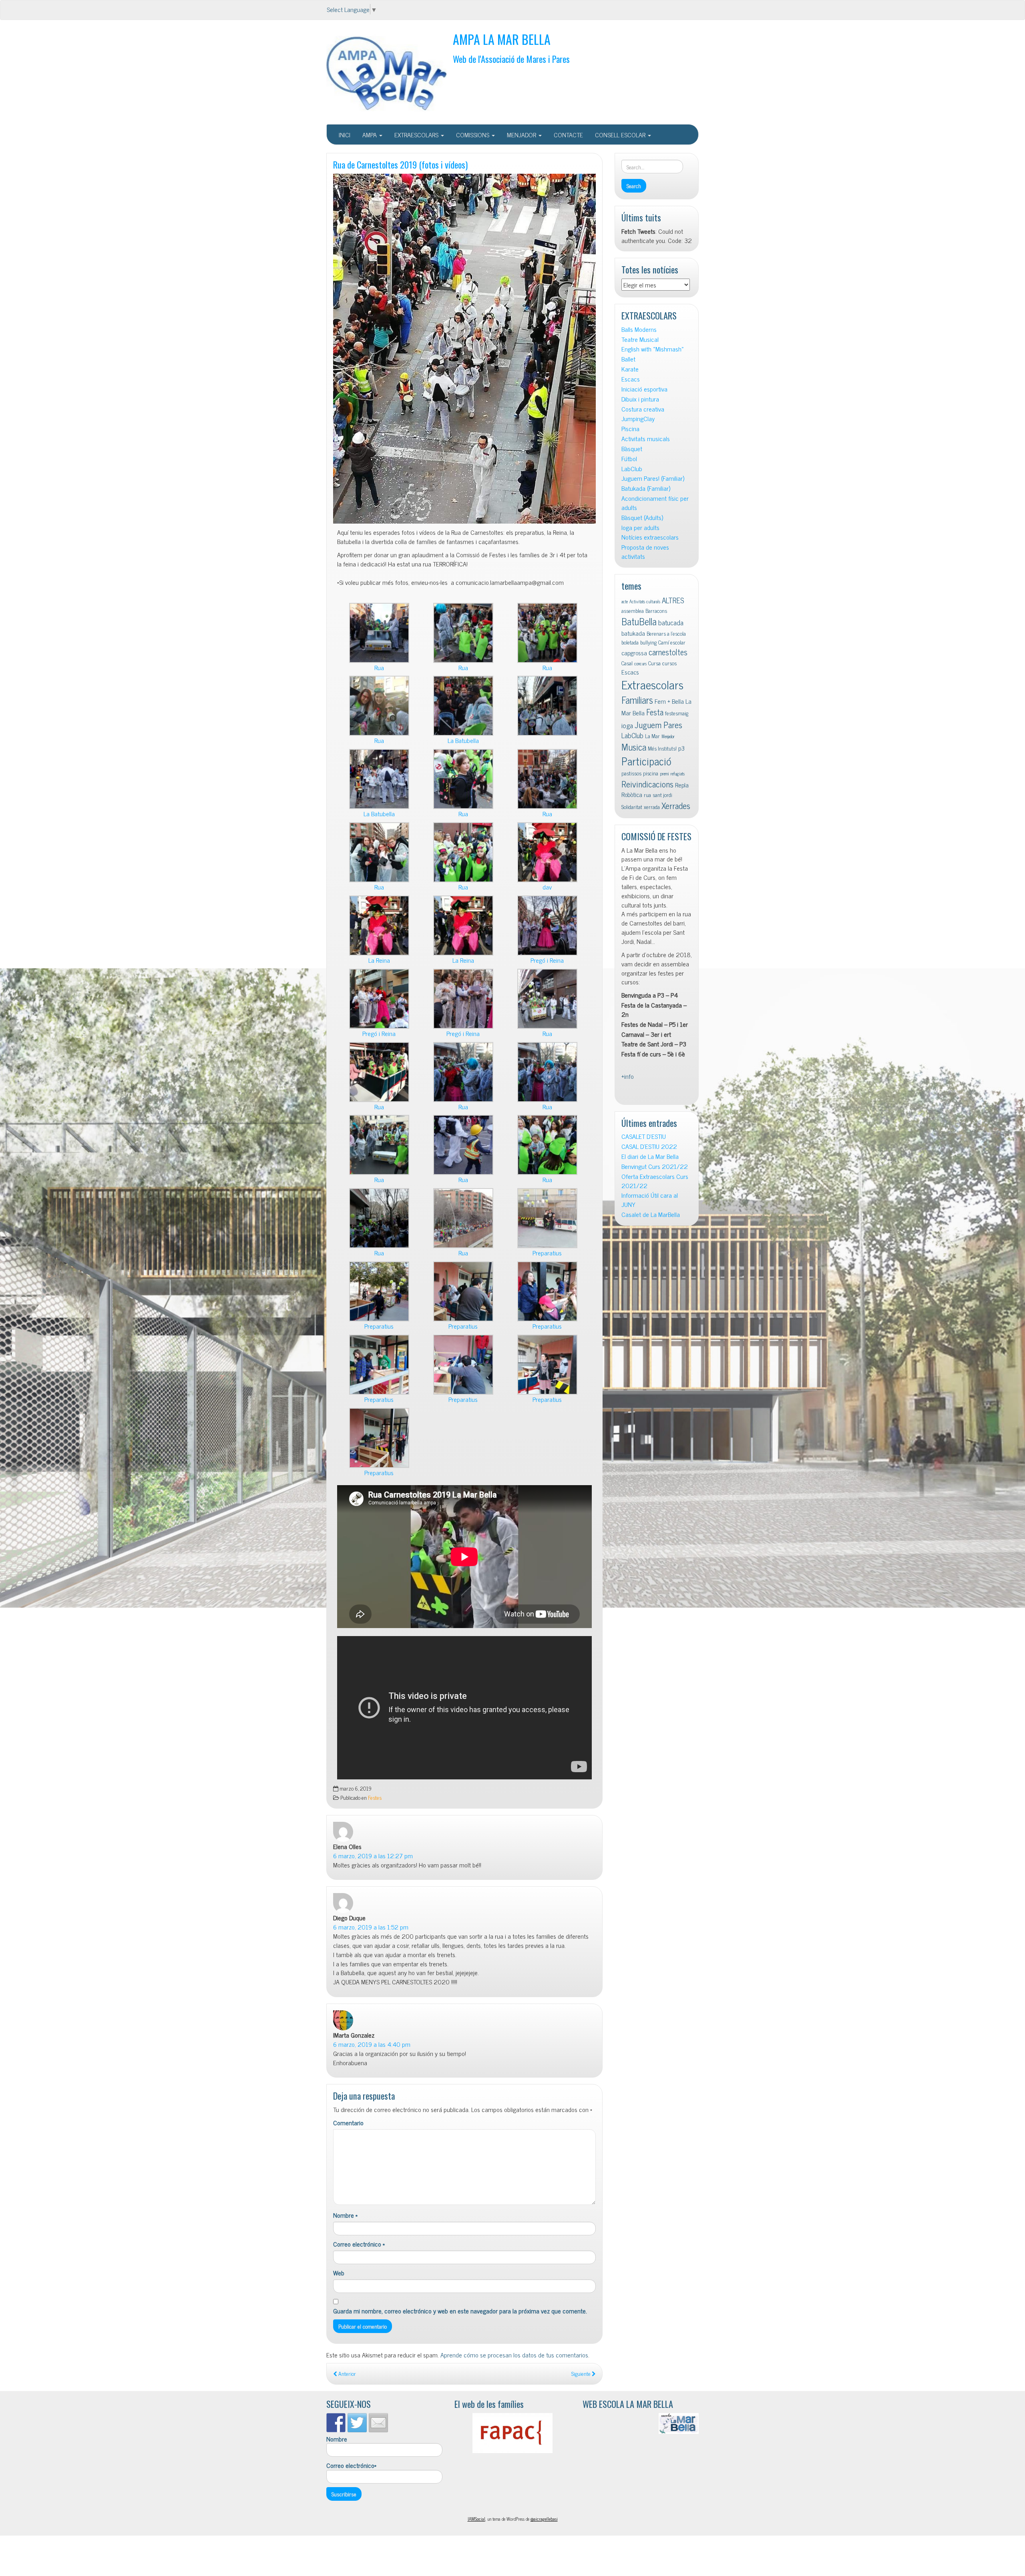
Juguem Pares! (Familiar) (653, 478)
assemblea (633, 610)
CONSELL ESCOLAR (621, 135)
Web (339, 2273)
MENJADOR (522, 135)
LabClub (632, 469)
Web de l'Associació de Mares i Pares (511, 59)
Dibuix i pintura (640, 399)
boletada (630, 642)
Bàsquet (632, 449)
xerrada (652, 807)
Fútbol (629, 459)
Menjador (668, 736)
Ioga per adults (640, 527)
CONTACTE (568, 135)
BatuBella (639, 621)
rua (647, 795)
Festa (655, 712)
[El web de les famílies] (512, 2433)
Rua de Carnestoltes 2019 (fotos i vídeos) (400, 164)
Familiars (637, 700)
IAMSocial (476, 2519)
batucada (671, 622)
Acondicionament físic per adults (655, 503)
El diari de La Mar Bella (650, 1156)
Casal (627, 663)
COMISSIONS (473, 135)
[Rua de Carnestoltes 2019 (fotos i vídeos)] (464, 349)
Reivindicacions (647, 784)
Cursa (654, 663)
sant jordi (662, 795)
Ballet (628, 359)
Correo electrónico (359, 2244)
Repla (682, 785)
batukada (633, 633)
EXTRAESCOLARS (417, 135)
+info (628, 1076)
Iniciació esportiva (644, 389)
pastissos (631, 773)
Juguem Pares (658, 724)
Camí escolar (672, 642)
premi (664, 774)
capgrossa (634, 653)
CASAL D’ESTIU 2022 (649, 1146)
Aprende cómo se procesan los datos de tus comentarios (514, 2355)
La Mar (652, 736)
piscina (651, 773)
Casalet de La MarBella (651, 1214)
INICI (345, 135)
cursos (669, 663)
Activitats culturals (645, 601)
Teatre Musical (640, 339)
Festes (375, 1797)
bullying (648, 642)
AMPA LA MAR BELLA (502, 39)
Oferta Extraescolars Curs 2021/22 (655, 1181)
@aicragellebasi (544, 2519)
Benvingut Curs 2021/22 (655, 1166)
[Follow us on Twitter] (357, 2423)
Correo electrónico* (351, 2466)
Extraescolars (652, 684)
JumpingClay (638, 419)
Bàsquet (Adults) (642, 517)
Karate (630, 369)
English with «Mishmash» (653, 349)
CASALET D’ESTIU (644, 1136)
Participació (646, 761)
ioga (627, 725)
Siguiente (582, 2373)
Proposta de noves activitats (645, 552)
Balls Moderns (639, 329)
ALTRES (673, 600)
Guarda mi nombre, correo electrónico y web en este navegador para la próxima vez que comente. (460, 2311)
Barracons (656, 610)
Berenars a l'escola (666, 633)
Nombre (345, 2215)
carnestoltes (668, 652)
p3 (681, 748)
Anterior (347, 2373)
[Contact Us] (378, 2423)
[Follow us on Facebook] (336, 2423)
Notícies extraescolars (650, 537)
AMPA (370, 135)
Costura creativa (643, 409)
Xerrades (676, 805)
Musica (634, 747)
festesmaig (677, 713)
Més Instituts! (662, 748)
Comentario (348, 2123)
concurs (640, 664)
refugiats (678, 774)
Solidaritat (632, 807)
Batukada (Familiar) (646, 488)
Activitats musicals (646, 439)
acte (625, 601)
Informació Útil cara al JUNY (650, 1200)
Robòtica (632, 794)
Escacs (631, 379)
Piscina (630, 429)
